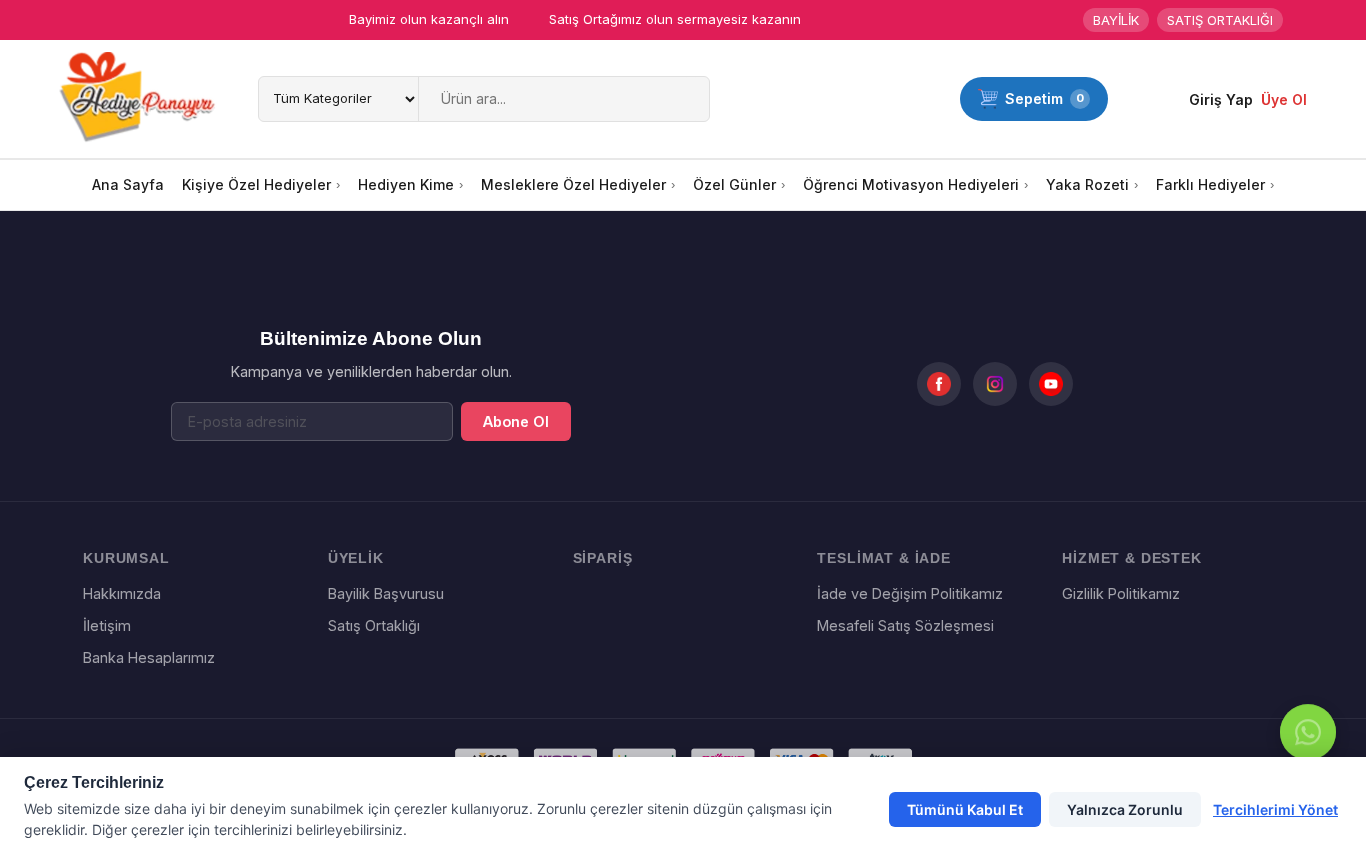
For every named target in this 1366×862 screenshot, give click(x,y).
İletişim (107, 625)
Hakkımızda (122, 593)
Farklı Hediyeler (1210, 184)
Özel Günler (734, 184)
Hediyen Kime (406, 184)
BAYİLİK (1116, 20)
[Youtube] (1051, 384)
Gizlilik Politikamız (1121, 593)
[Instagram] (995, 384)
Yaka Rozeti (1087, 184)
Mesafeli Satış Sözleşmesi (905, 625)
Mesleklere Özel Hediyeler (573, 184)
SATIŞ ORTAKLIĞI (1220, 20)
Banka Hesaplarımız (149, 657)
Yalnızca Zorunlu (1125, 809)
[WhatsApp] (1308, 734)
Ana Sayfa (128, 184)
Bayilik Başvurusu (386, 593)
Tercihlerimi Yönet (1275, 809)
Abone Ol (516, 421)
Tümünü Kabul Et (965, 809)
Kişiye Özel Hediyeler (256, 184)
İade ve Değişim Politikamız (910, 593)
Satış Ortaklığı (374, 625)
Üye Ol (1284, 99)
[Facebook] (939, 384)
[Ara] (691, 99)
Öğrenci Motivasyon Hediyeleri (911, 184)
